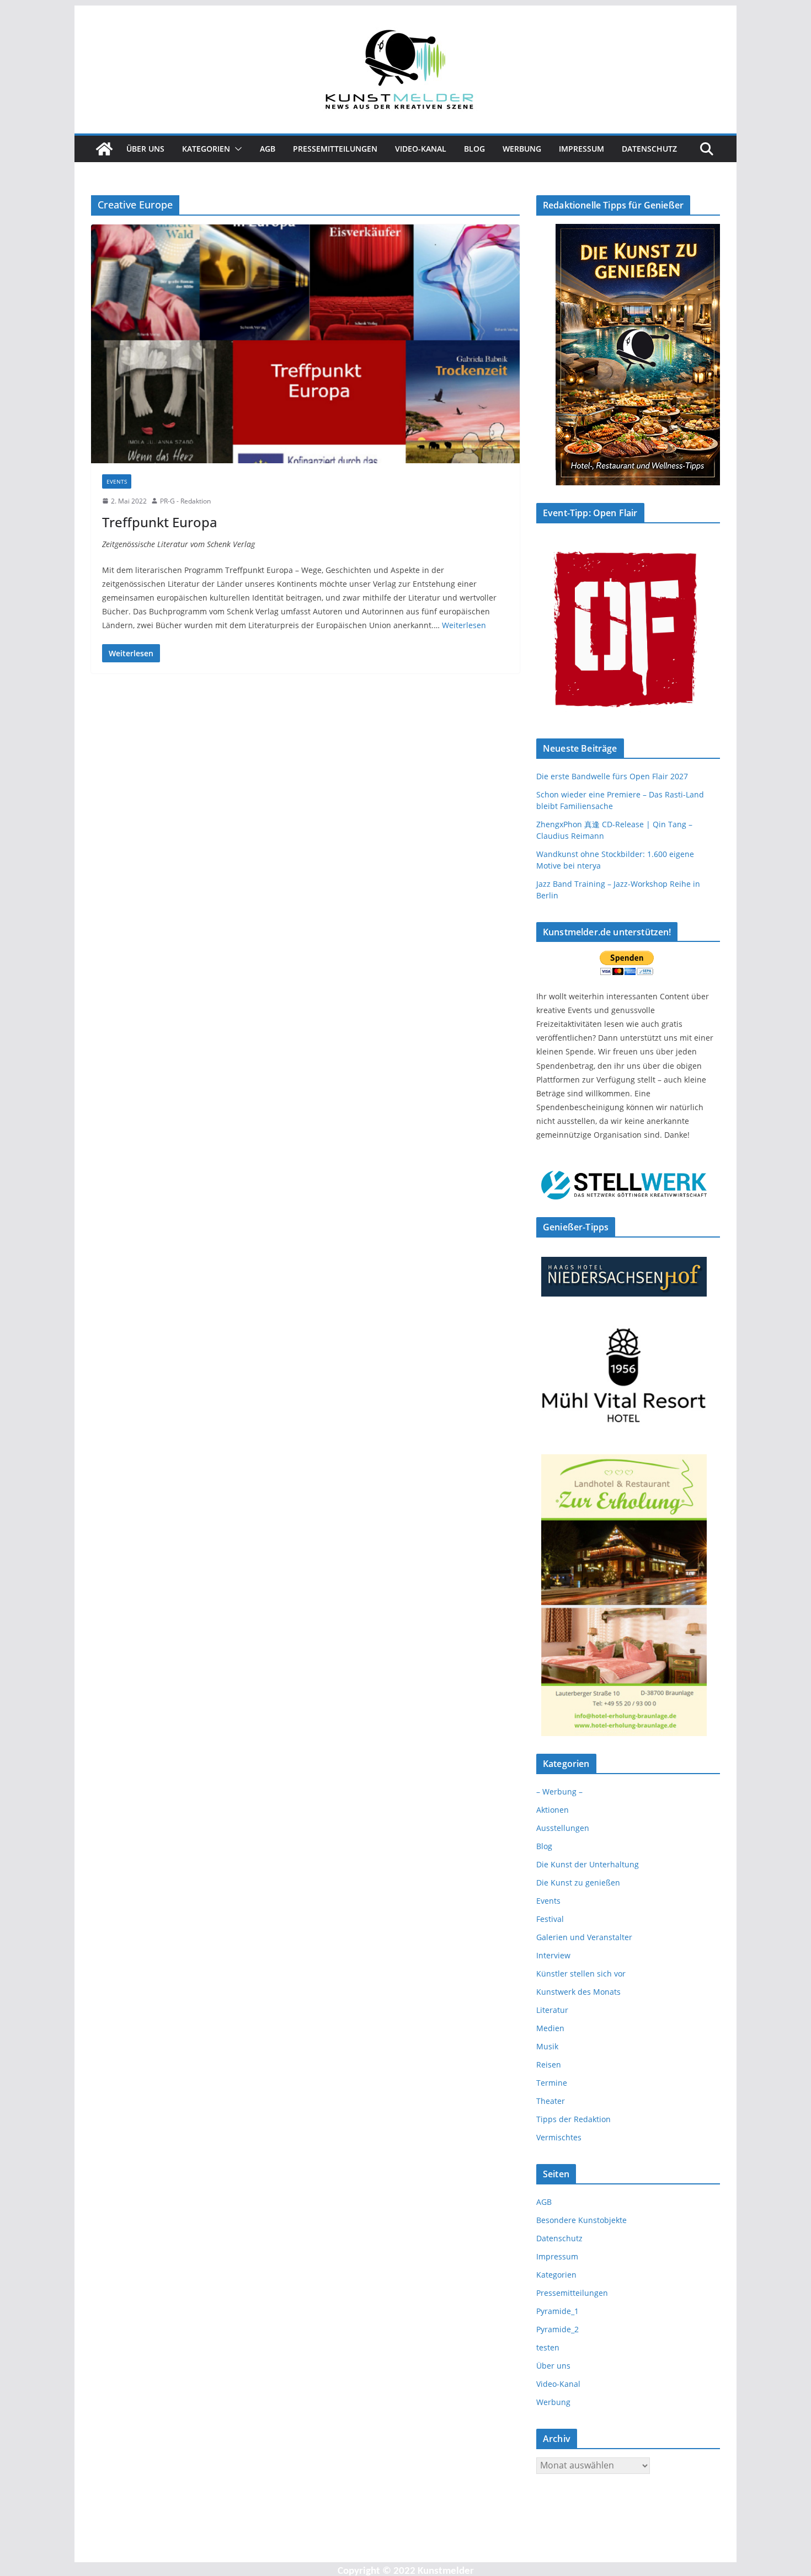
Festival (550, 1919)
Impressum (581, 149)
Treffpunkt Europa (160, 522)
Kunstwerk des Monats (578, 1992)
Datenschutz (649, 149)
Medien (550, 2028)
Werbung (522, 149)
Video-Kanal (421, 149)
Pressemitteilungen (335, 149)
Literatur (552, 2010)
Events (117, 481)
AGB (268, 149)
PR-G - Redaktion (185, 501)
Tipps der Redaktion (573, 2119)
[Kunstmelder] (104, 149)
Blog (474, 149)
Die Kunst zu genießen (578, 1883)
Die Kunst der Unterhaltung (588, 1864)
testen (548, 2347)
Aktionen (553, 1810)
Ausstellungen (563, 1828)
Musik (547, 2046)
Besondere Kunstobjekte (581, 2220)
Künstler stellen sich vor (581, 1973)
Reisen (549, 2064)
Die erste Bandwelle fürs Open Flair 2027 (612, 776)
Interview (553, 1955)
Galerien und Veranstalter (584, 1937)
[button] (236, 149)
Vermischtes (559, 2137)
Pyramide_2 (557, 2329)
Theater (551, 2101)
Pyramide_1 (557, 2311)
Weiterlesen (464, 625)
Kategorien (206, 149)
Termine (552, 2083)
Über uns (145, 149)
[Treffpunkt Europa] (305, 344)
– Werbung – (559, 1792)
